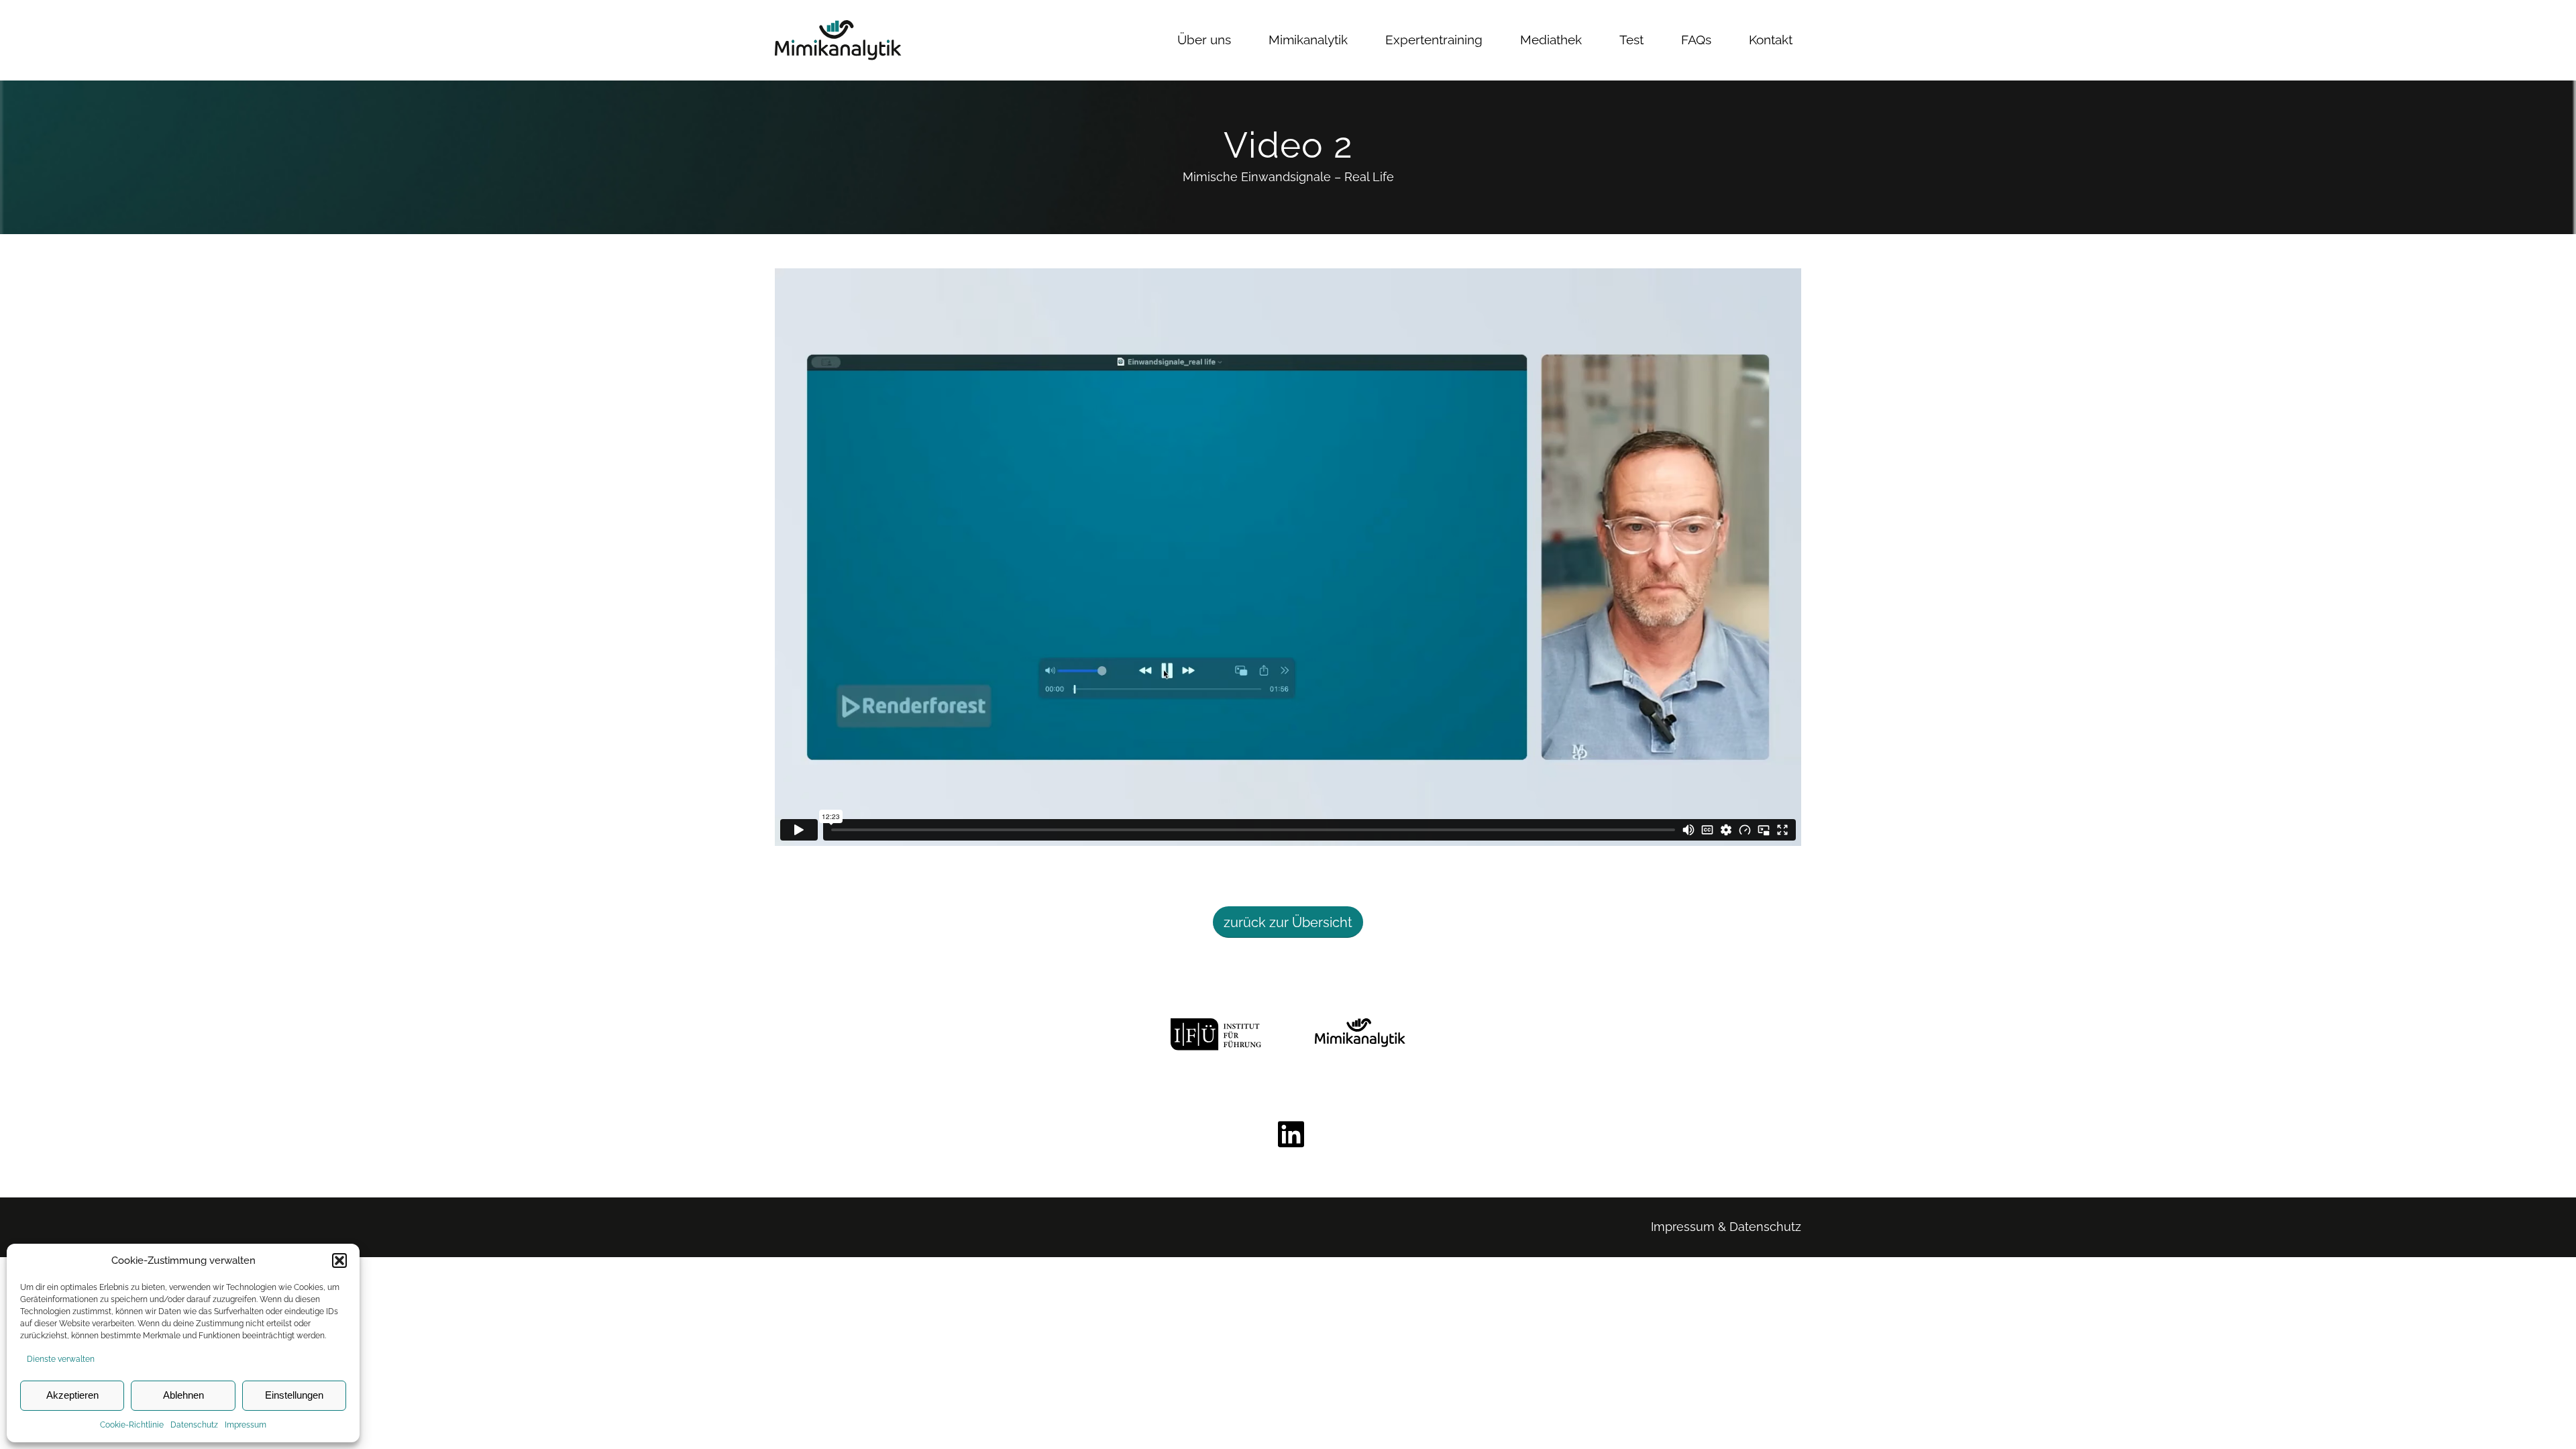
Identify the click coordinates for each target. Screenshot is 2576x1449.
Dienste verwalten (61, 1359)
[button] (339, 1260)
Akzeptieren (72, 1395)
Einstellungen (294, 1395)
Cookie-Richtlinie (132, 1425)
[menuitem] (1204, 40)
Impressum (246, 1425)
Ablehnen (183, 1395)
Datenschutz (194, 1425)
